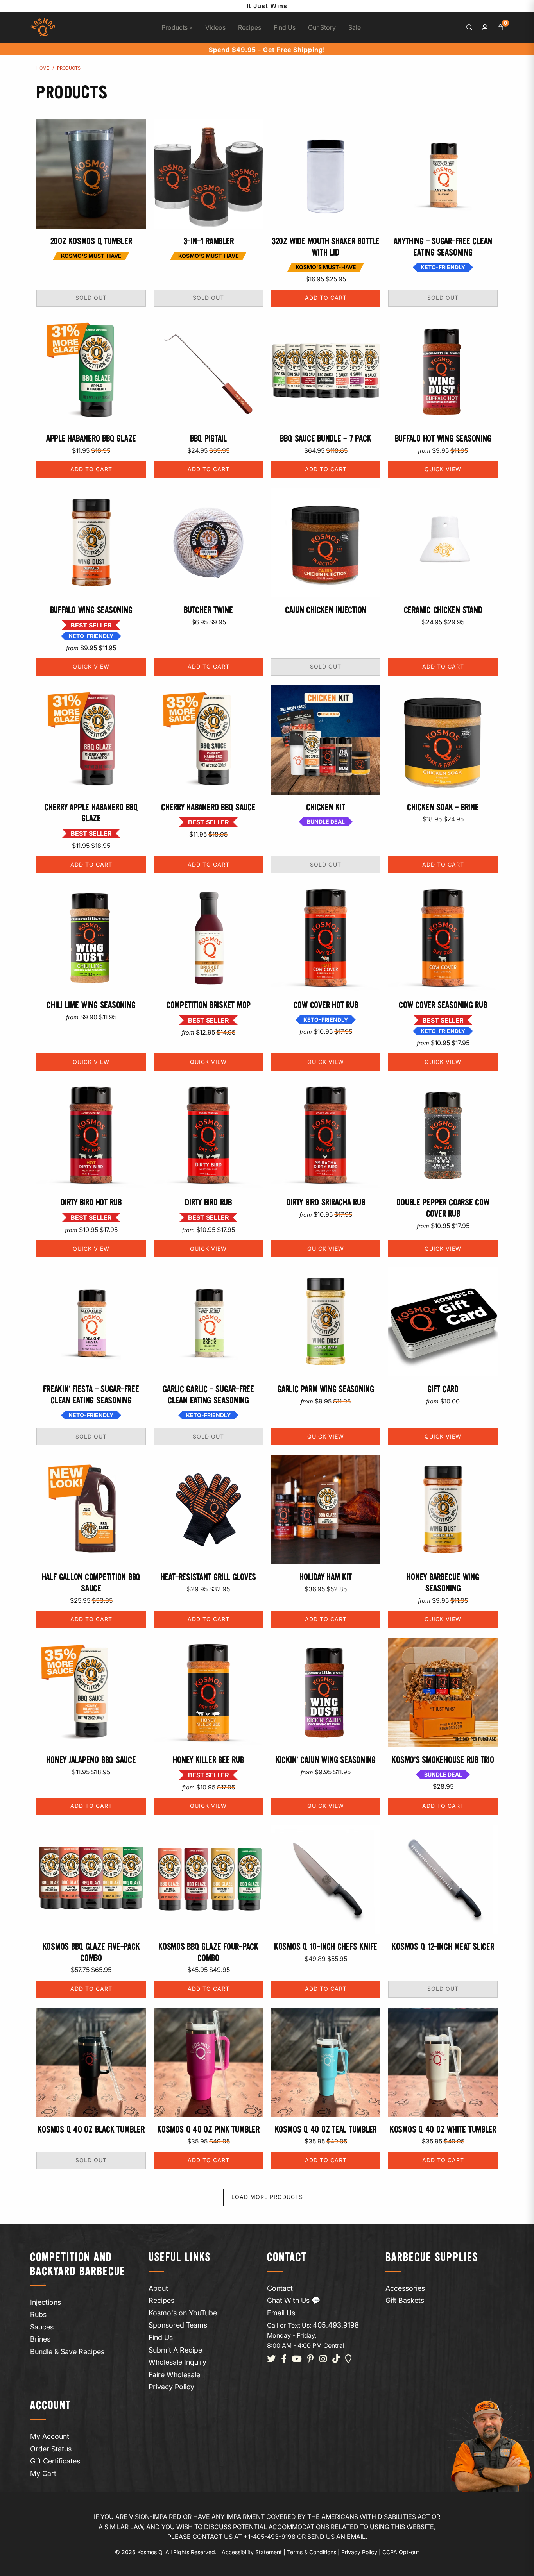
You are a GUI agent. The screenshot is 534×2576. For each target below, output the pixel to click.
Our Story (322, 27)
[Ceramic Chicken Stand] (443, 543)
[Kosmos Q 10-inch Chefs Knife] (326, 1879)
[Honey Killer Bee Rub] (208, 1693)
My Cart (43, 2473)
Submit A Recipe (175, 2350)
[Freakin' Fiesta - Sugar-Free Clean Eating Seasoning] (91, 1322)
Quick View (443, 469)
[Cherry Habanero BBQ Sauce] (208, 740)
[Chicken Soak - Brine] (443, 740)
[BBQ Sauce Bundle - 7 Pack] (326, 371)
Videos (215, 27)
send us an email (336, 2537)
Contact (280, 2288)
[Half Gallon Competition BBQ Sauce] (91, 1510)
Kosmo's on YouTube (183, 2313)
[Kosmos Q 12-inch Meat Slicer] (443, 1879)
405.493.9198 (336, 2325)
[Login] (485, 28)
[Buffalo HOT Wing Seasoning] (443, 371)
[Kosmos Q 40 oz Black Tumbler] (91, 2062)
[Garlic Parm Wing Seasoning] (326, 1322)
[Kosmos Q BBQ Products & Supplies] (43, 28)
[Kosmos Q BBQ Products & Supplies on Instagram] (323, 2359)
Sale (355, 27)
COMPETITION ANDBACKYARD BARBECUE (78, 2265)
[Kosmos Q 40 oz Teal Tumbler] (326, 2062)
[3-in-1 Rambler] (208, 174)
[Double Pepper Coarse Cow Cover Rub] (443, 1135)
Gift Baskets (405, 2300)
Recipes (250, 27)
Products (175, 27)
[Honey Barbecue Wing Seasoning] (443, 1510)
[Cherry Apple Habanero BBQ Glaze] (91, 740)
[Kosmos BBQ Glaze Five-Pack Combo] (91, 1879)
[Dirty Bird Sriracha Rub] (326, 1135)
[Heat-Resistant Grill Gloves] (208, 1510)
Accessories (405, 2288)
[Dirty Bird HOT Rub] (91, 1135)
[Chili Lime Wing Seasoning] (91, 938)
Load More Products (267, 2197)
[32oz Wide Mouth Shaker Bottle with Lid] (326, 174)
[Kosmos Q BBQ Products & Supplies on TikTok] (336, 2359)
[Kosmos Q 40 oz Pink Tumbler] (208, 2062)
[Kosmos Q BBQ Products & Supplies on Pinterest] (311, 2359)
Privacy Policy (171, 2387)
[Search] (469, 28)
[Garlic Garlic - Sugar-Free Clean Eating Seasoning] (208, 1322)
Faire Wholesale (174, 2375)
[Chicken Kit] (326, 740)
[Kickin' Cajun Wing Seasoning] (326, 1693)
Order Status (51, 2449)
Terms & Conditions (312, 2552)
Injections (46, 2302)
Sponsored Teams (178, 2325)
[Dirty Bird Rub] (208, 1135)
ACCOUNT (51, 2406)
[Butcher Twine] (208, 543)
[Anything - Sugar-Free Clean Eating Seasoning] (443, 174)
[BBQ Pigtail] (208, 371)
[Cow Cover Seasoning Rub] (443, 938)
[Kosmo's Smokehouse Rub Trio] (443, 1693)
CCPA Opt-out (401, 2552)
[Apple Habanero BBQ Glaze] (91, 371)
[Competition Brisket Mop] (208, 938)
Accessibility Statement (252, 2552)
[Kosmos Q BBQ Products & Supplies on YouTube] (297, 2359)
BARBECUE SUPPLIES (432, 2258)
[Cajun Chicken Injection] (326, 543)
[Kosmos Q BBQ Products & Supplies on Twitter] (271, 2359)
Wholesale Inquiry (177, 2362)
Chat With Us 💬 (294, 2300)
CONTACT (287, 2258)
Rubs (38, 2314)
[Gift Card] (443, 1322)
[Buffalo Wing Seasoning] (91, 543)
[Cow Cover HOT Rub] (326, 938)
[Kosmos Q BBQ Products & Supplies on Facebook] (284, 2359)
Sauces (42, 2327)
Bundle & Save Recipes (67, 2352)
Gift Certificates (55, 2461)
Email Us (281, 2313)
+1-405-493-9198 (270, 2537)
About (158, 2288)
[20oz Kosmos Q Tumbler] (91, 174)
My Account (50, 2436)
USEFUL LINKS (180, 2258)
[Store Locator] (349, 2359)
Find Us (285, 27)
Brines (40, 2339)
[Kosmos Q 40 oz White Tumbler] (443, 2062)
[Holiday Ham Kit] (326, 1510)
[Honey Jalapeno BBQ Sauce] (91, 1693)
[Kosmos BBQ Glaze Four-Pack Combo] (208, 1879)
